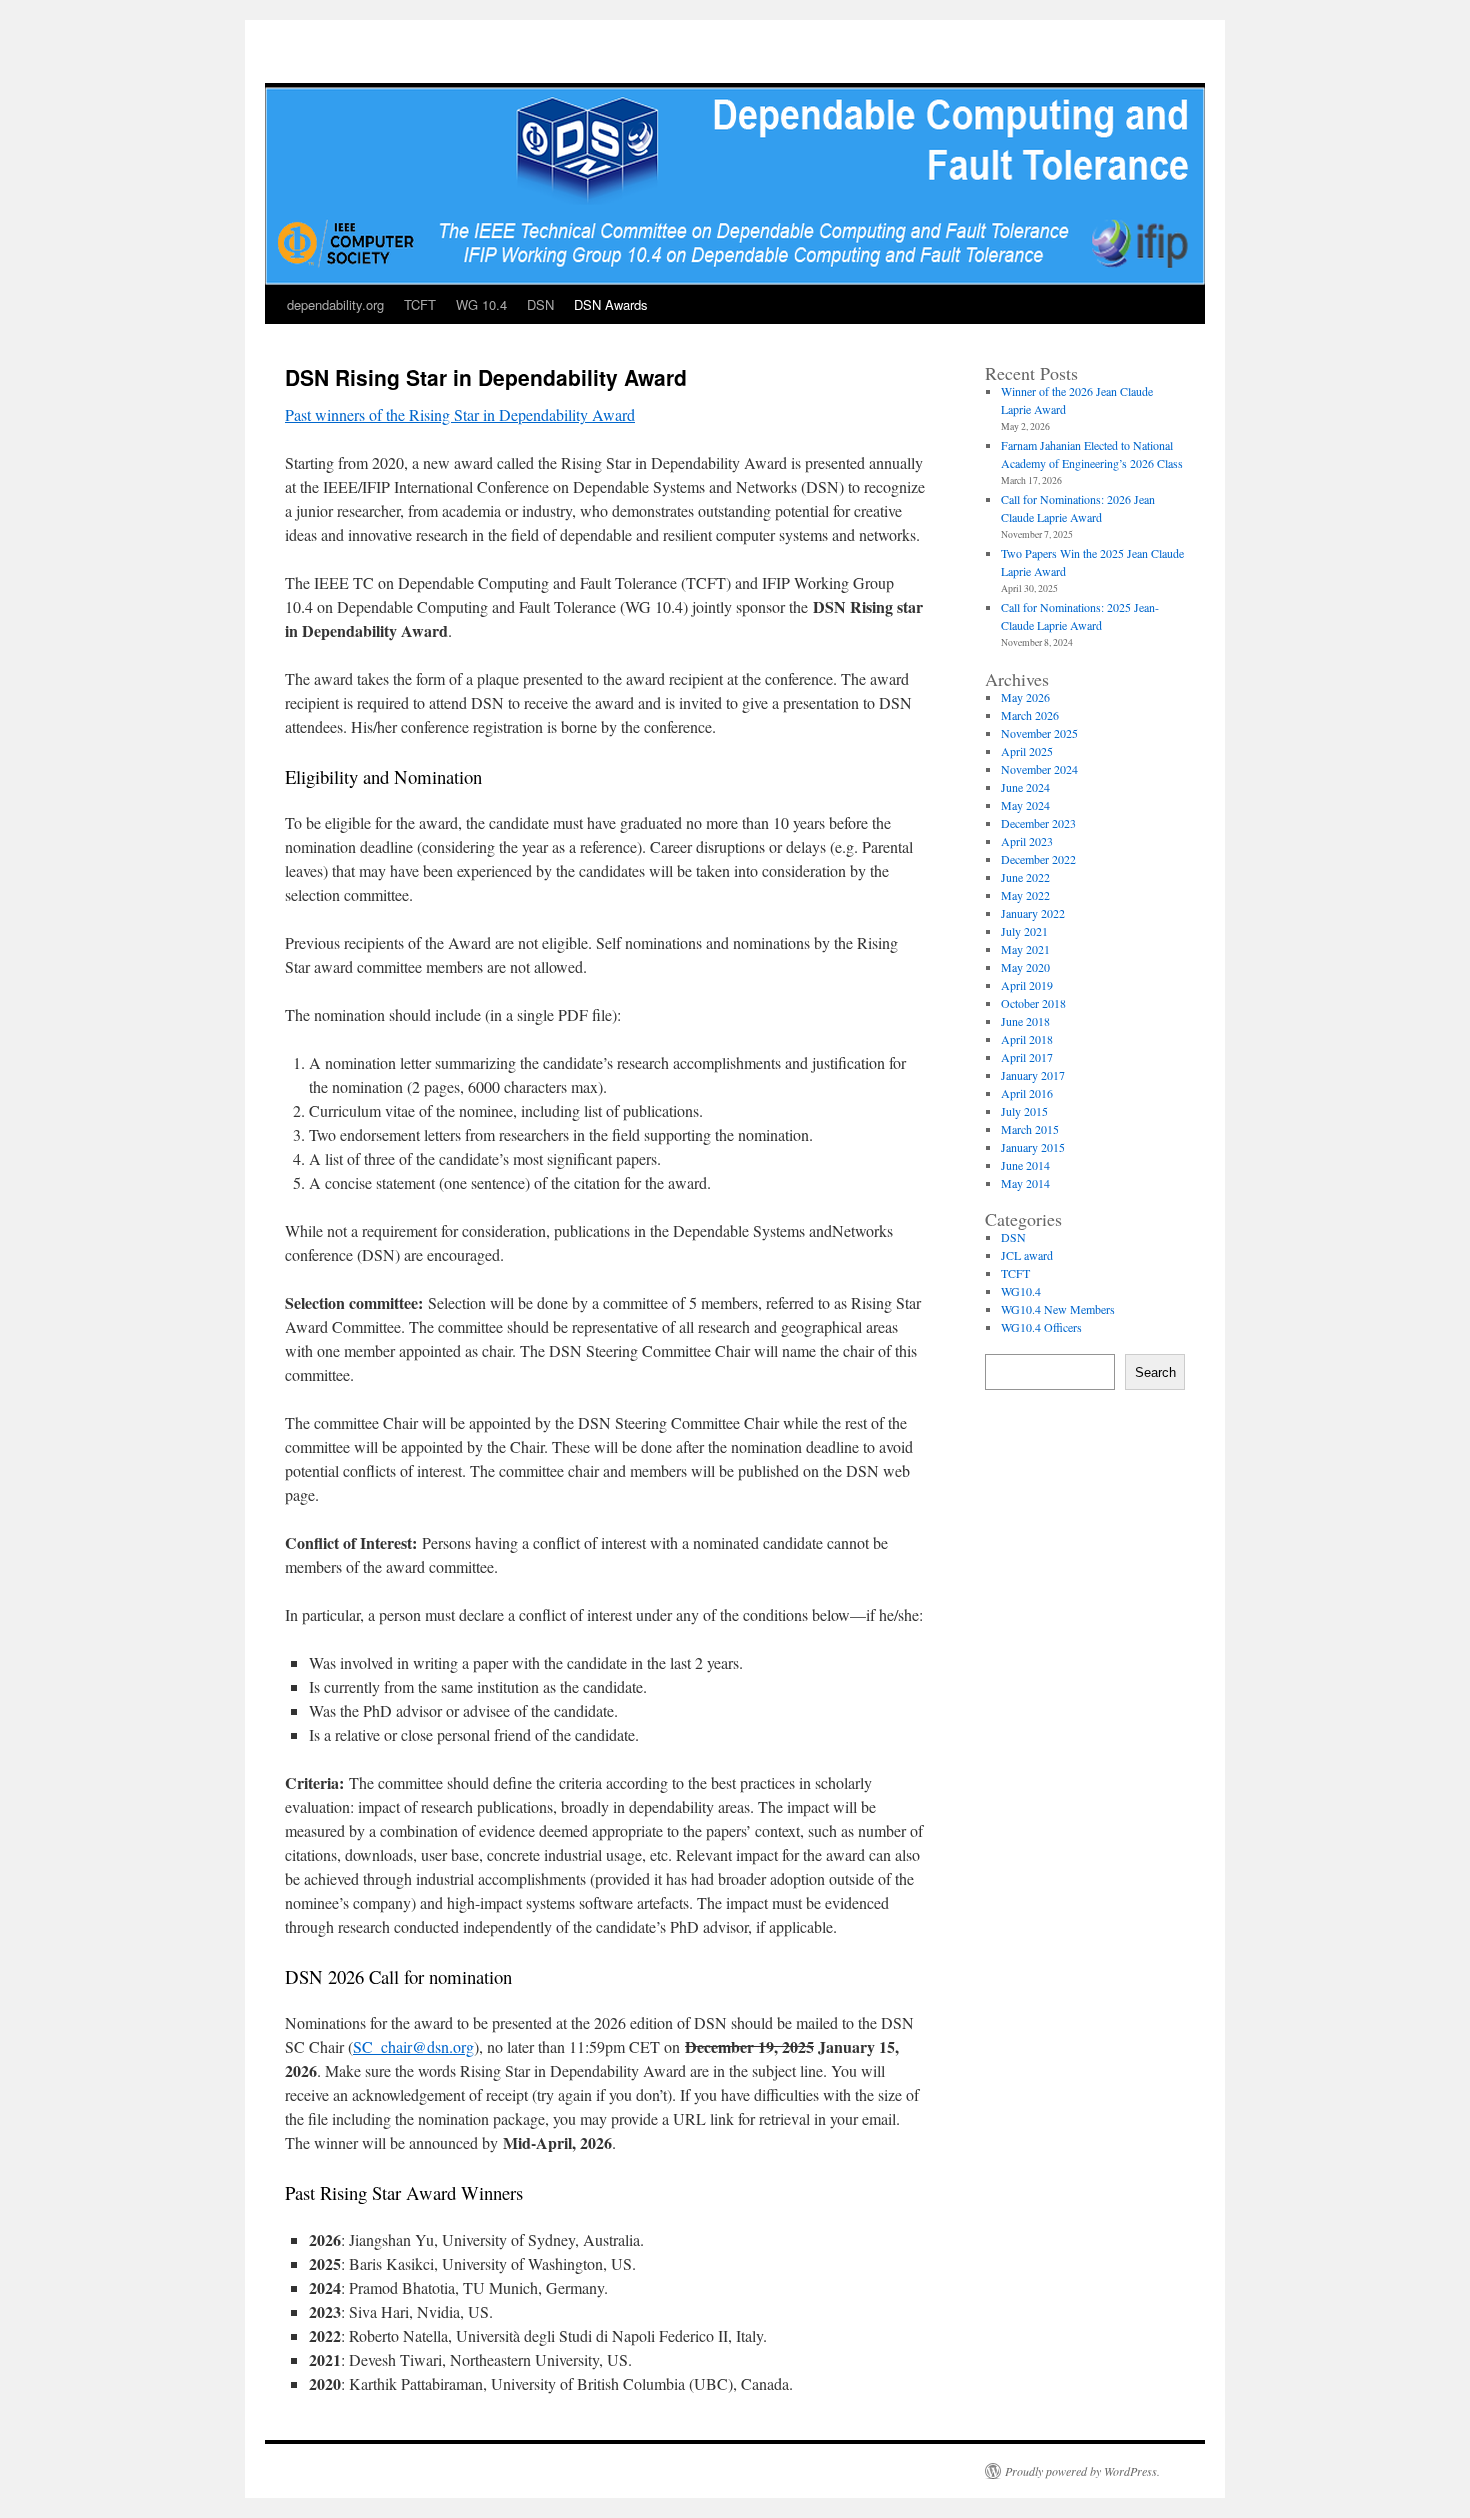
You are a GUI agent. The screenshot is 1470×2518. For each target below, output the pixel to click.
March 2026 (1030, 715)
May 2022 (1025, 895)
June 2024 (1025, 787)
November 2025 (1039, 733)
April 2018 (1027, 1039)
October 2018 (1033, 1003)
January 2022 (1033, 913)
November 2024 (1039, 769)
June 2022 (1025, 877)
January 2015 (1033, 1147)
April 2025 (1027, 751)
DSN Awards (611, 304)
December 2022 (1038, 859)
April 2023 (1027, 841)
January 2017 (1033, 1075)
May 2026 (1025, 697)
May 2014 (1025, 1183)
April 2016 (1027, 1093)
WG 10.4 (481, 304)
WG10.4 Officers (1041, 1327)
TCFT (420, 304)
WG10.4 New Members (1058, 1309)
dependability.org (335, 304)
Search (1155, 1372)
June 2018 (1025, 1021)
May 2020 (1025, 967)
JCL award (1027, 1255)
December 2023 (1038, 823)
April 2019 (1027, 985)
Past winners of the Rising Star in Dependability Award (460, 414)
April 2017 (1027, 1057)
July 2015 (1024, 1111)
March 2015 (1030, 1129)
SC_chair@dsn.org (413, 2046)
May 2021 (1025, 949)
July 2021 (1024, 931)
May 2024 (1025, 805)
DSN (540, 304)
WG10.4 (1021, 1291)
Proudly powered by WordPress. (1082, 2471)
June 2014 (1025, 1165)
